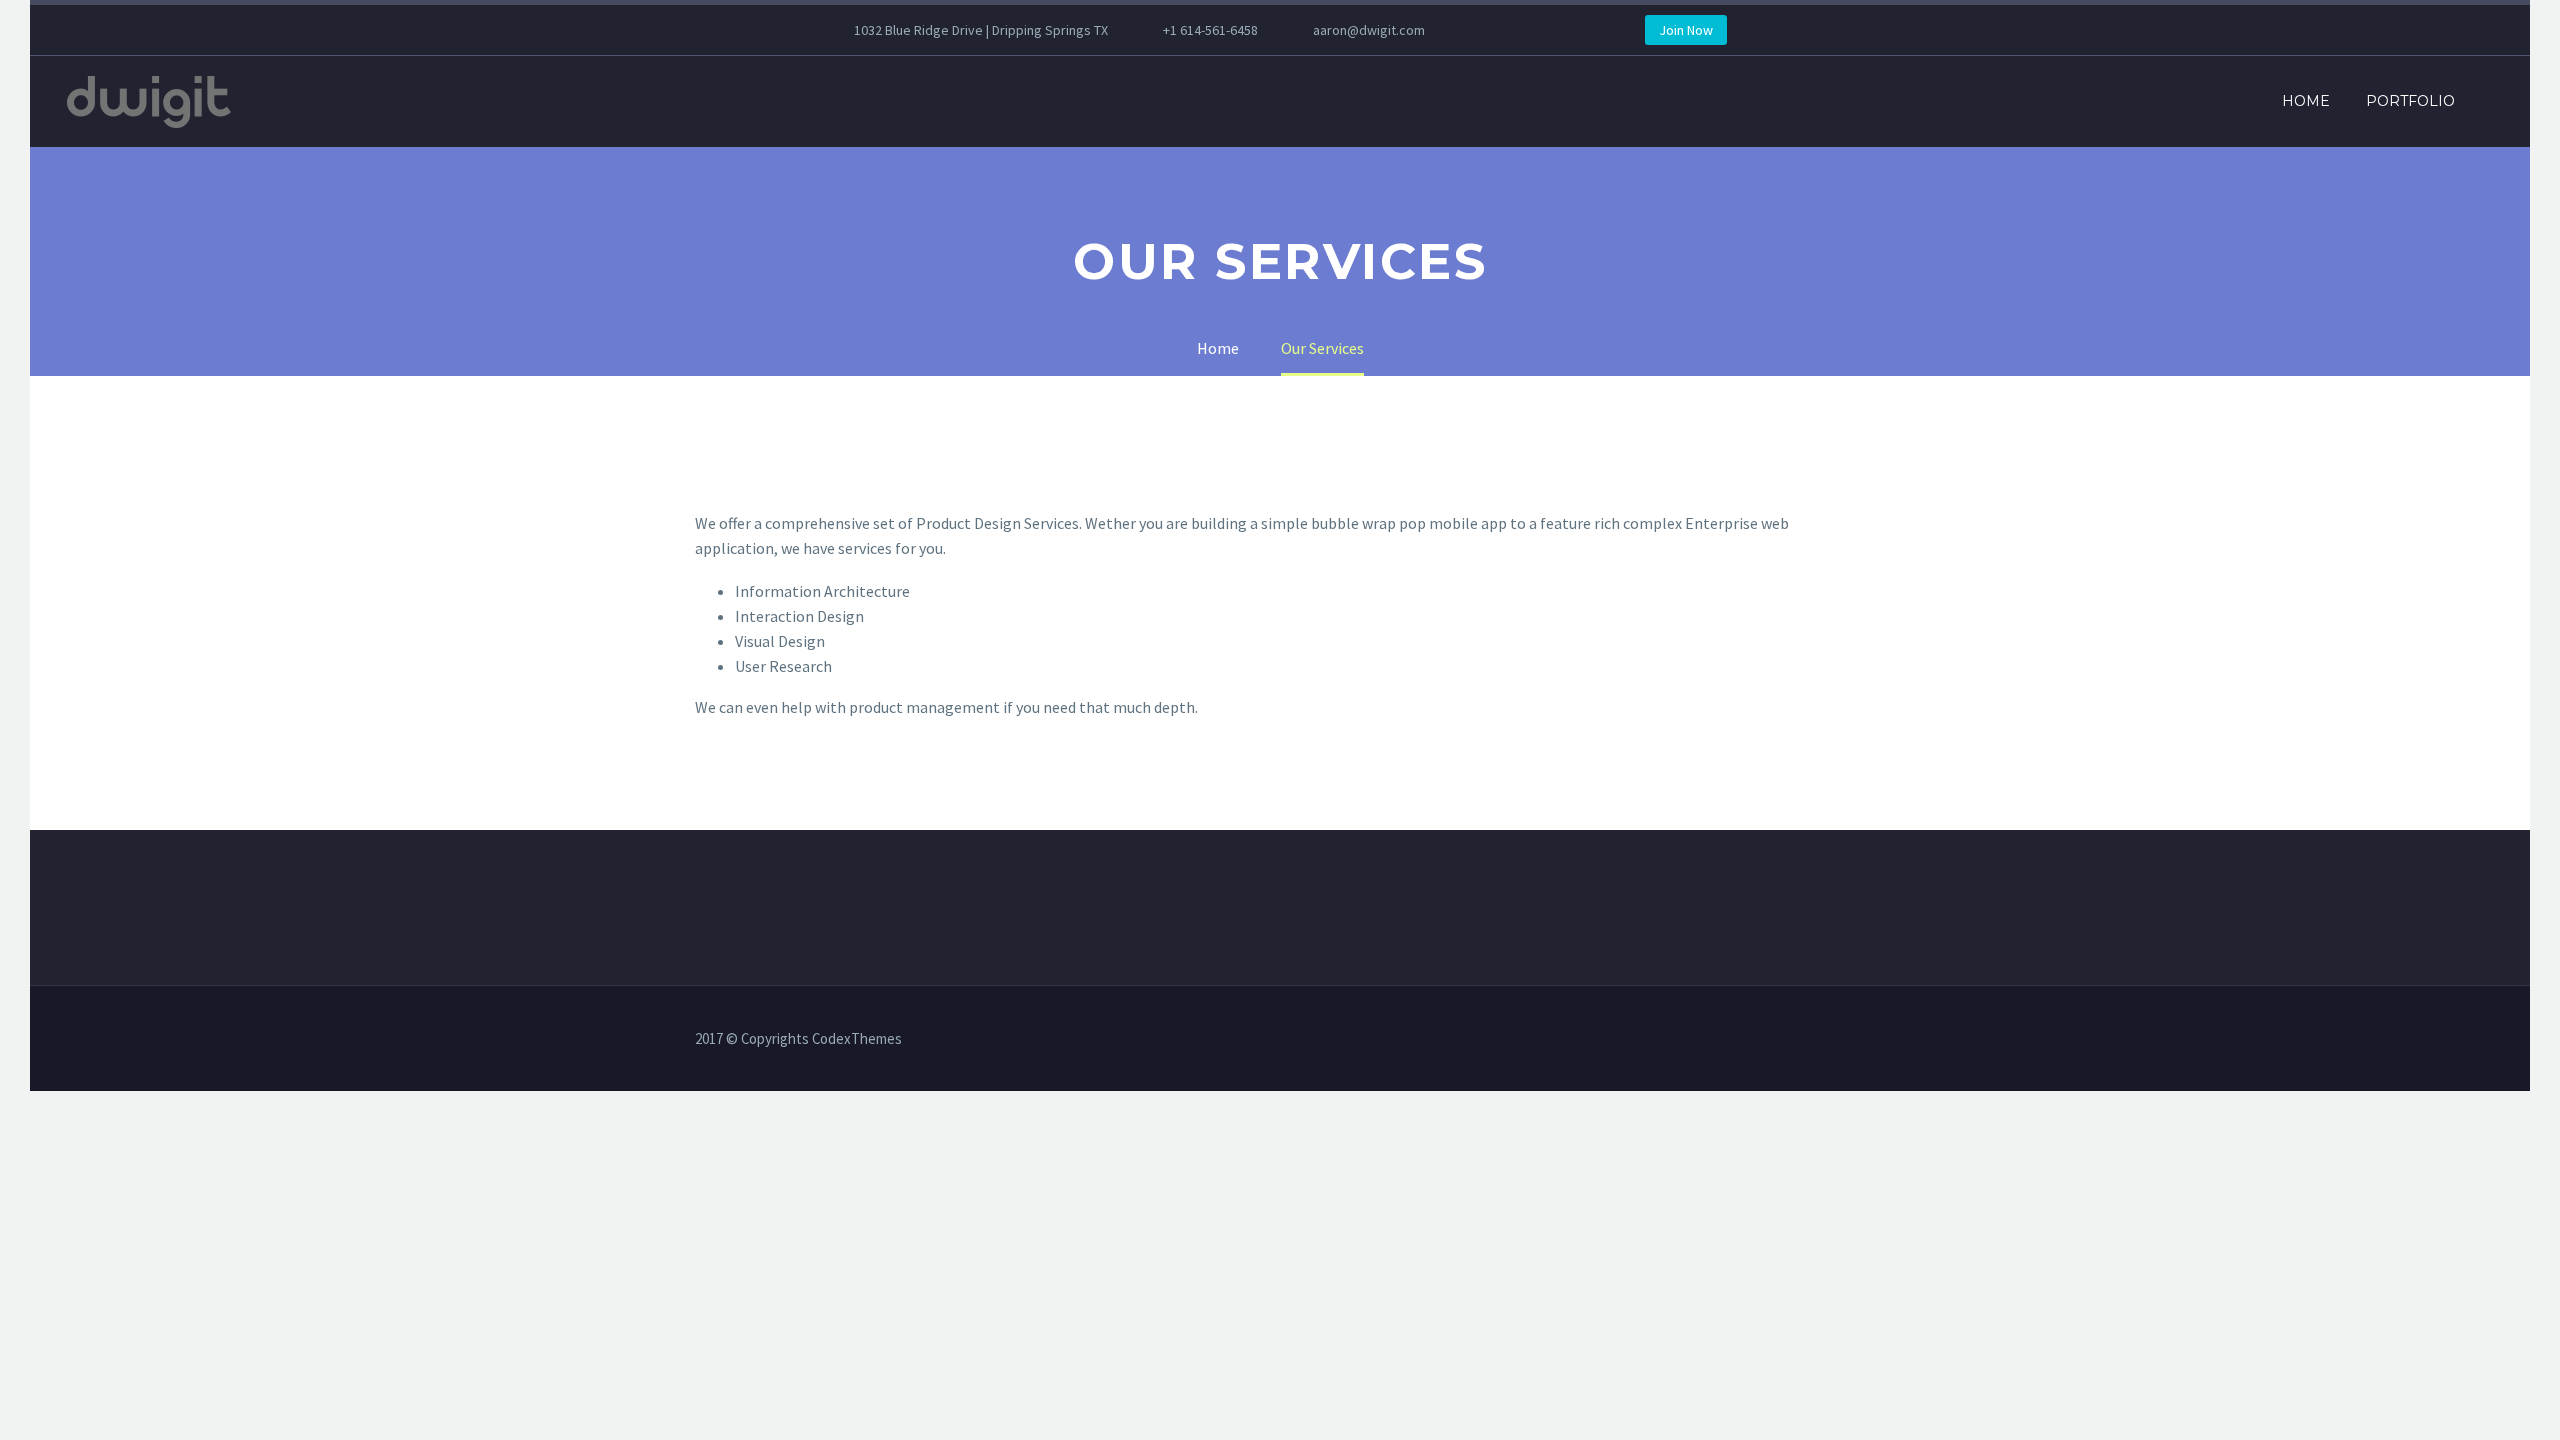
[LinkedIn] (1535, 30)
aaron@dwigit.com (1369, 30)
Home (2306, 101)
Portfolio (2410, 101)
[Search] (2493, 101)
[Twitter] (1565, 30)
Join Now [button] (1686, 30)
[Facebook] (1505, 30)
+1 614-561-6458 (1210, 30)
